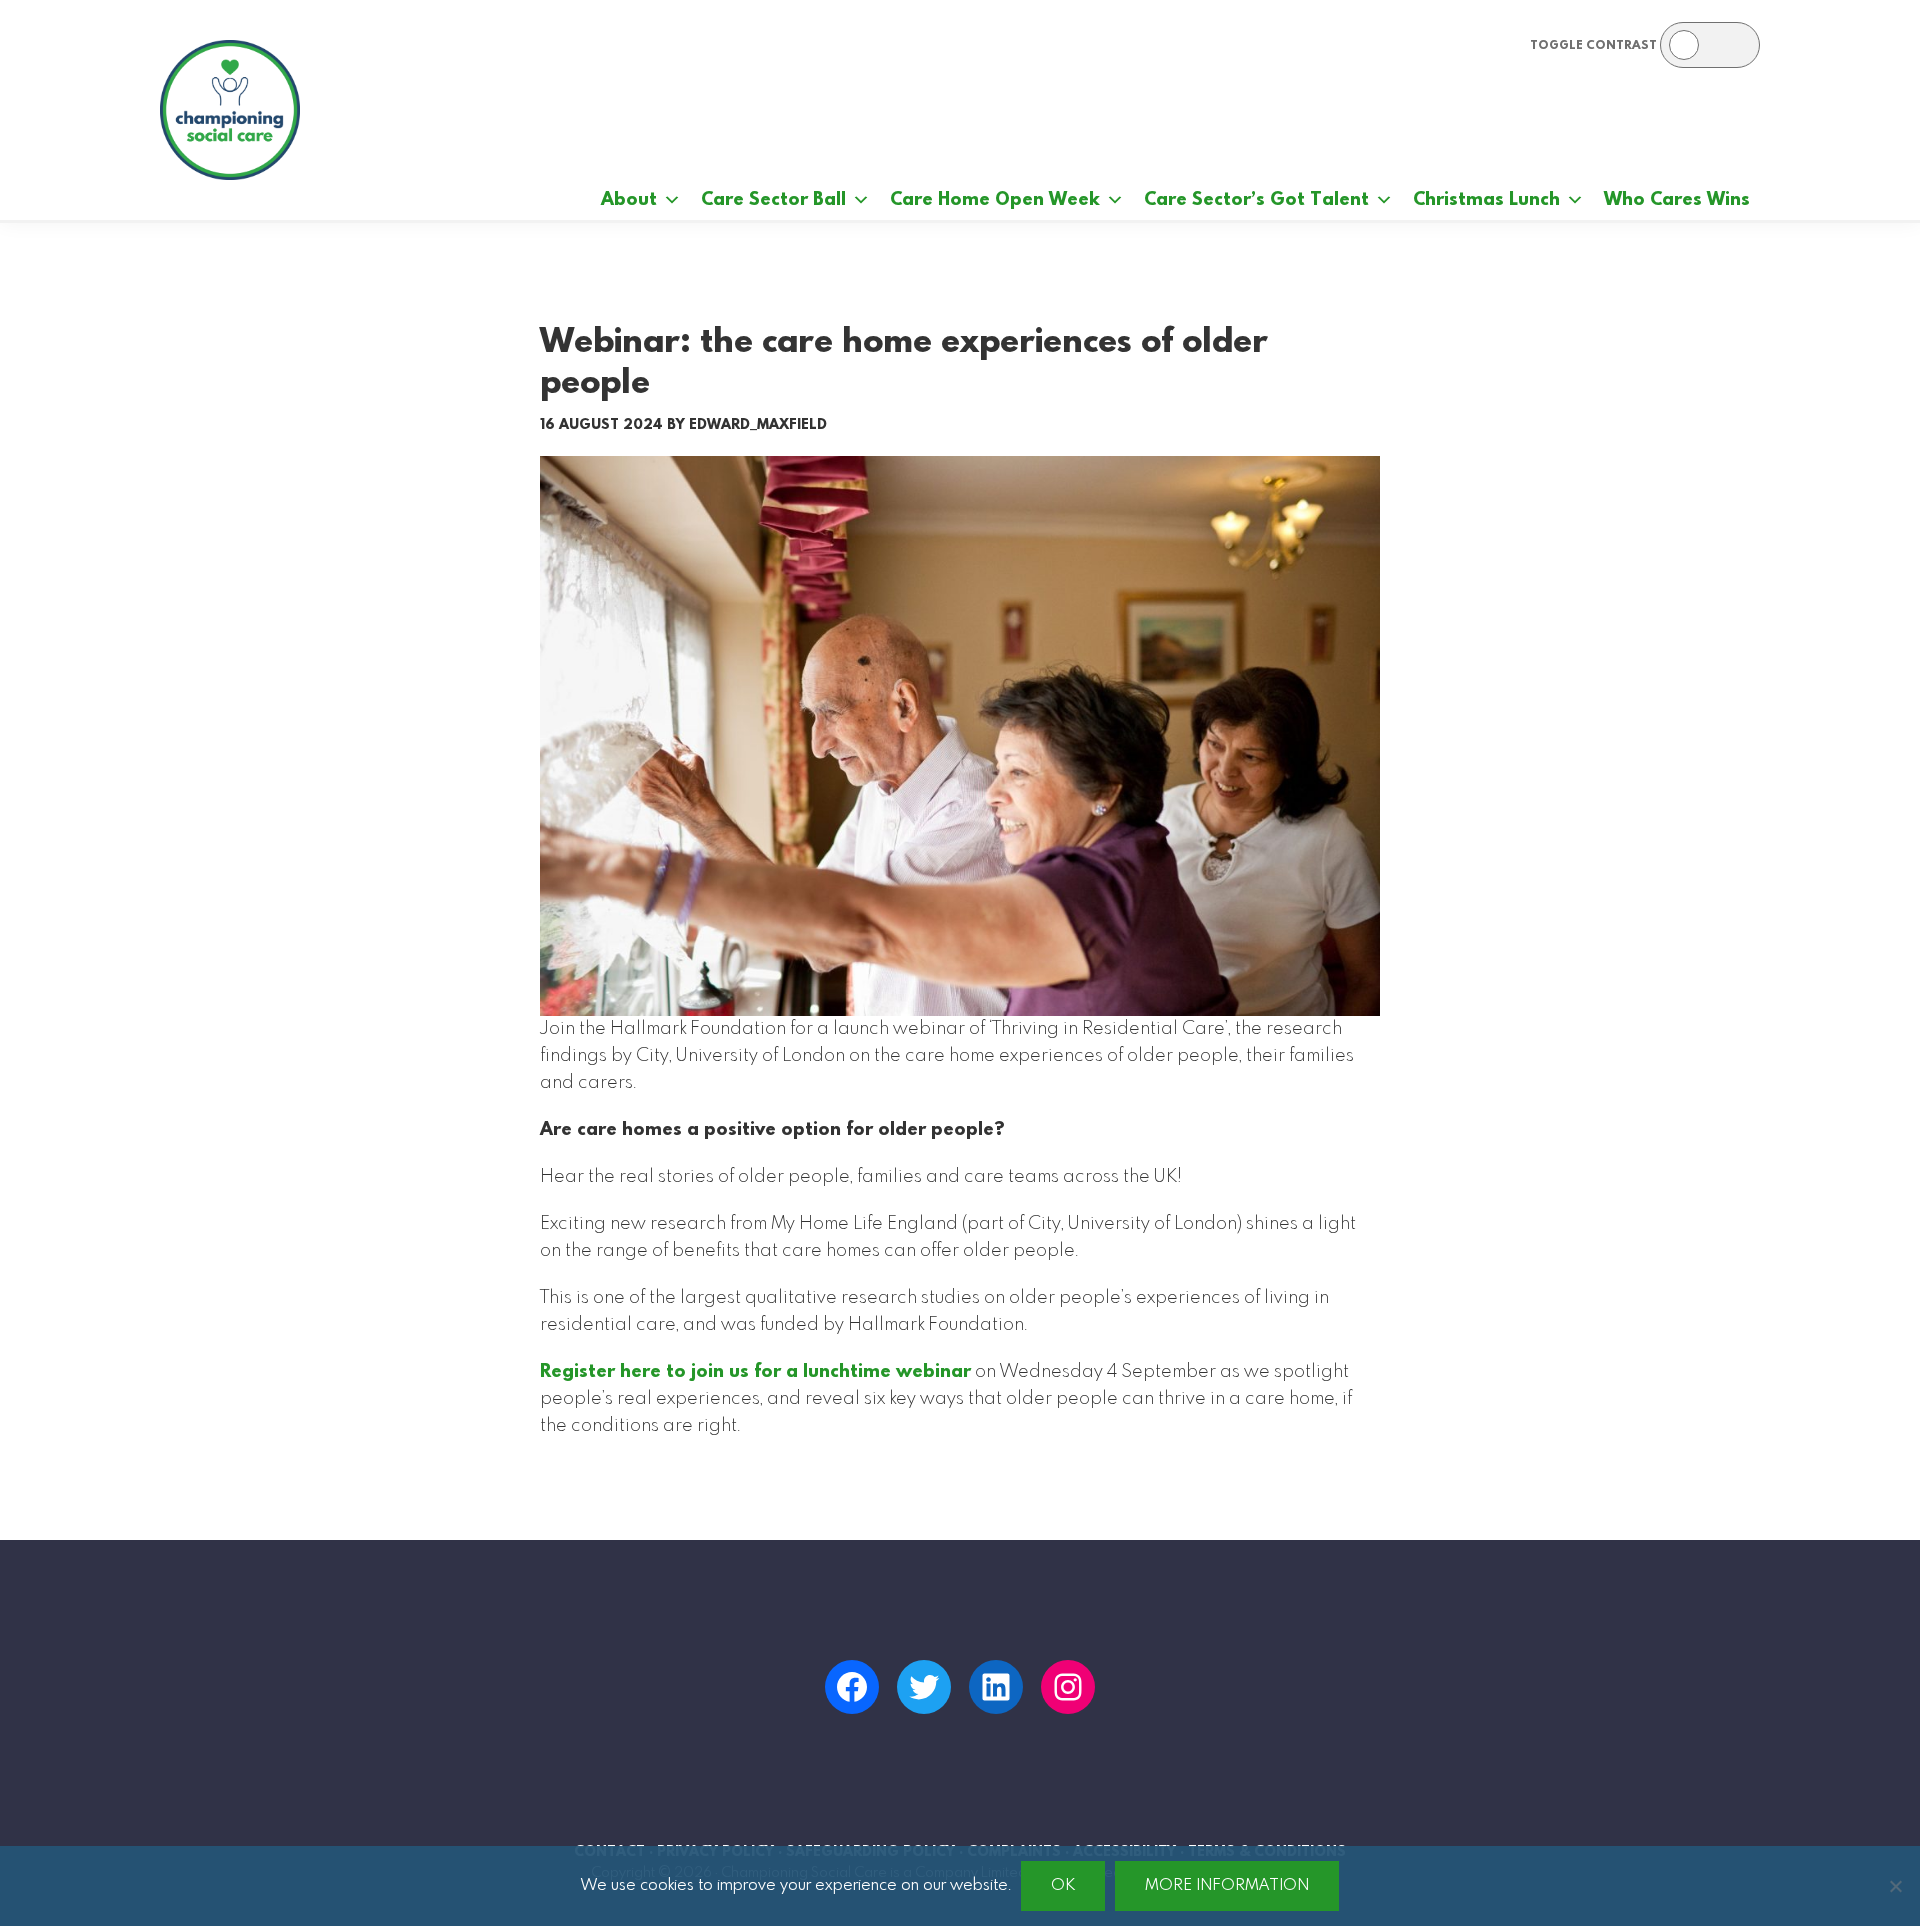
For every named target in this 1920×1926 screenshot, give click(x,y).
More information (1227, 1885)
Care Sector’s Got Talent (1256, 200)
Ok (1063, 1885)
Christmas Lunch (1486, 200)
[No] (1895, 1886)
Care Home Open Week (995, 200)
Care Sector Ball (773, 200)
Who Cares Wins (1677, 200)
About (629, 200)
